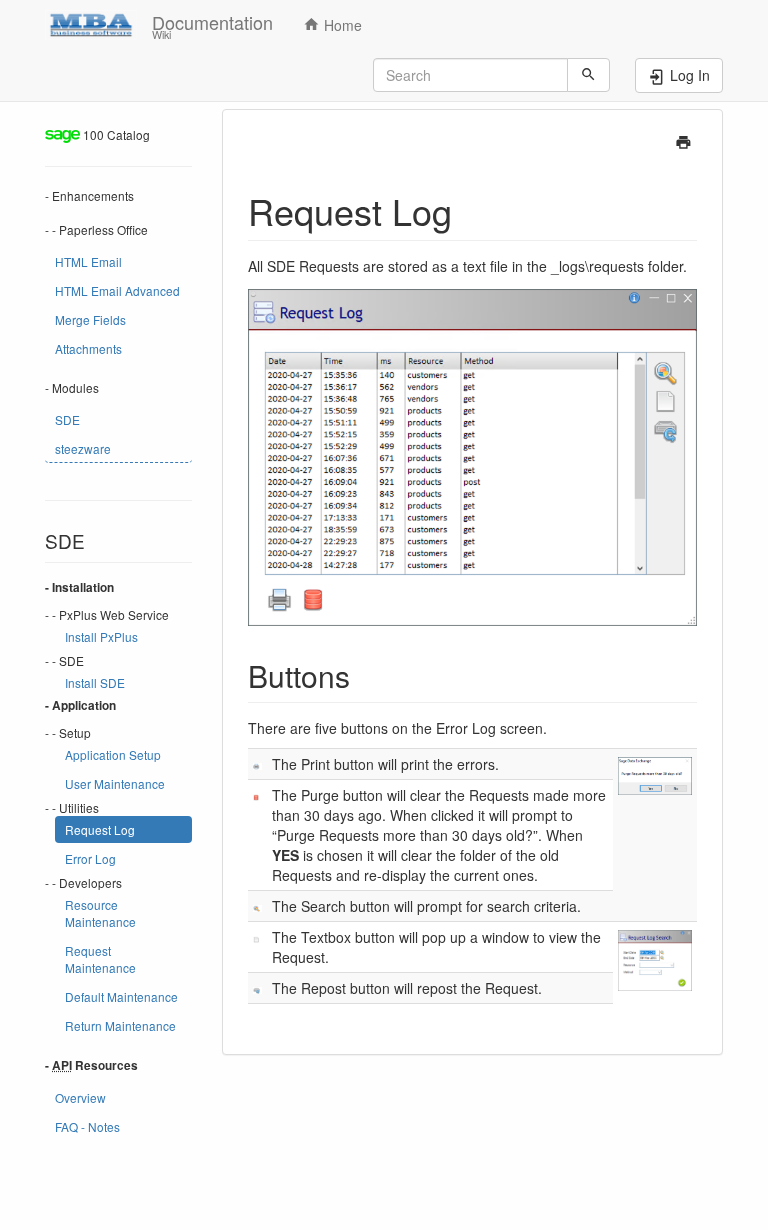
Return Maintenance (120, 1025)
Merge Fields (90, 319)
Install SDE (95, 682)
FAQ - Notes (87, 1126)
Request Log (100, 829)
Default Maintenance (121, 996)
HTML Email (88, 261)
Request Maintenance (100, 959)
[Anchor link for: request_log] (470, 210)
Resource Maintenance (100, 913)
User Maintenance (115, 783)
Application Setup (113, 754)
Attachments (88, 348)
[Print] (683, 140)
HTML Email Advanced (117, 290)
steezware (83, 448)
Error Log (90, 858)
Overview (80, 1097)
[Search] (588, 75)
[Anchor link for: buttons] (365, 675)
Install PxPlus (101, 636)
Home (341, 25)
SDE (67, 419)
